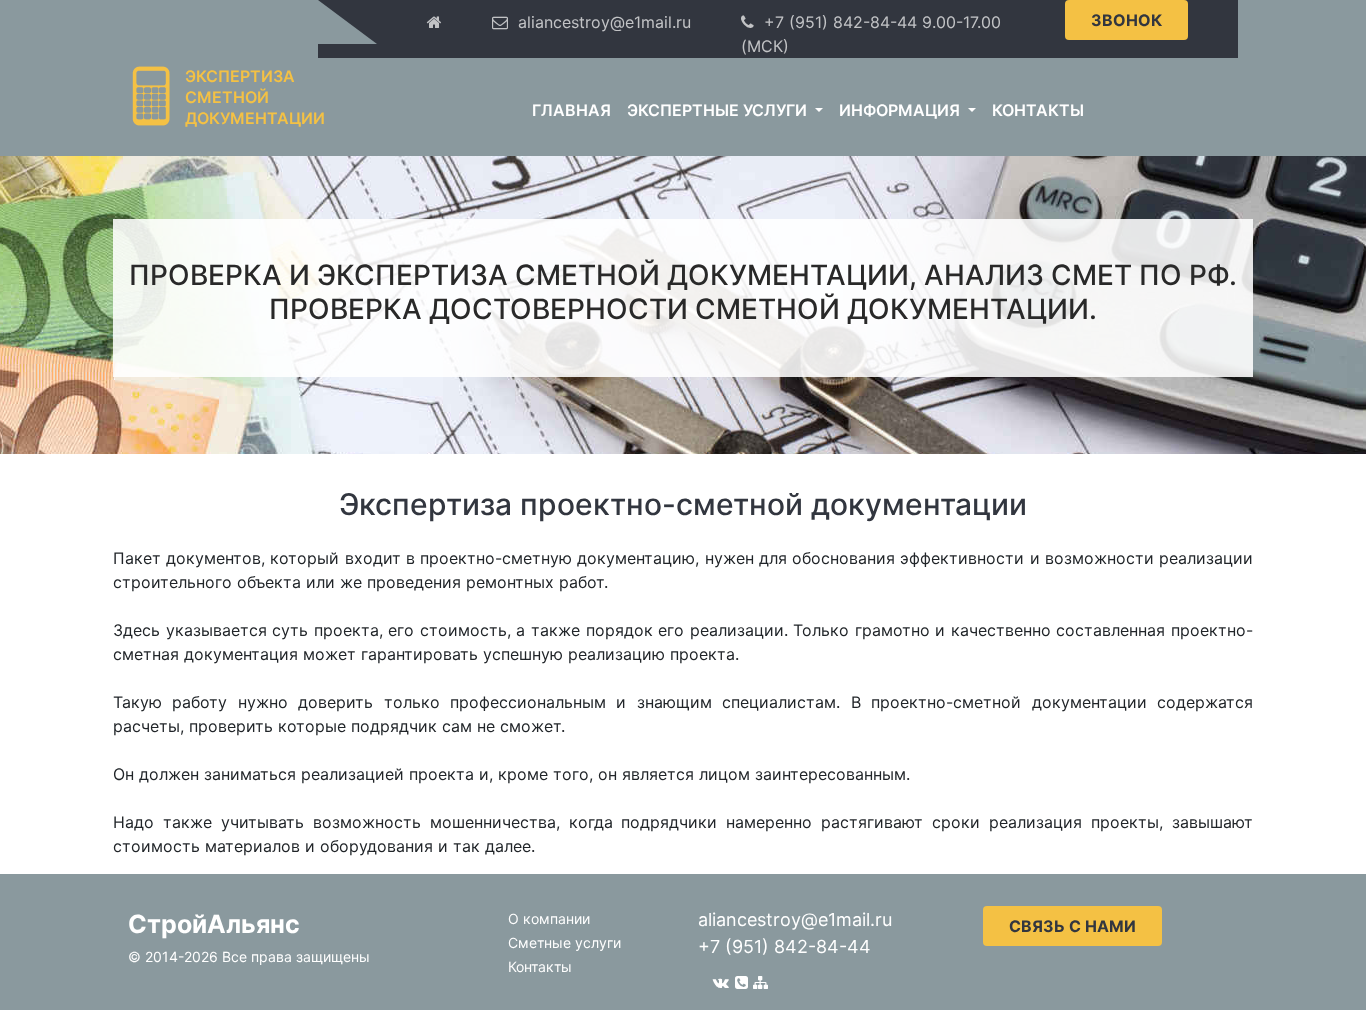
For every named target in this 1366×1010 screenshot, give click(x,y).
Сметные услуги (564, 942)
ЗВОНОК (1126, 20)
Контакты (1038, 110)
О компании (549, 918)
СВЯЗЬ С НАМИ (1072, 926)
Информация (901, 110)
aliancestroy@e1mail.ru (795, 919)
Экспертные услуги (719, 110)
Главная (571, 110)
